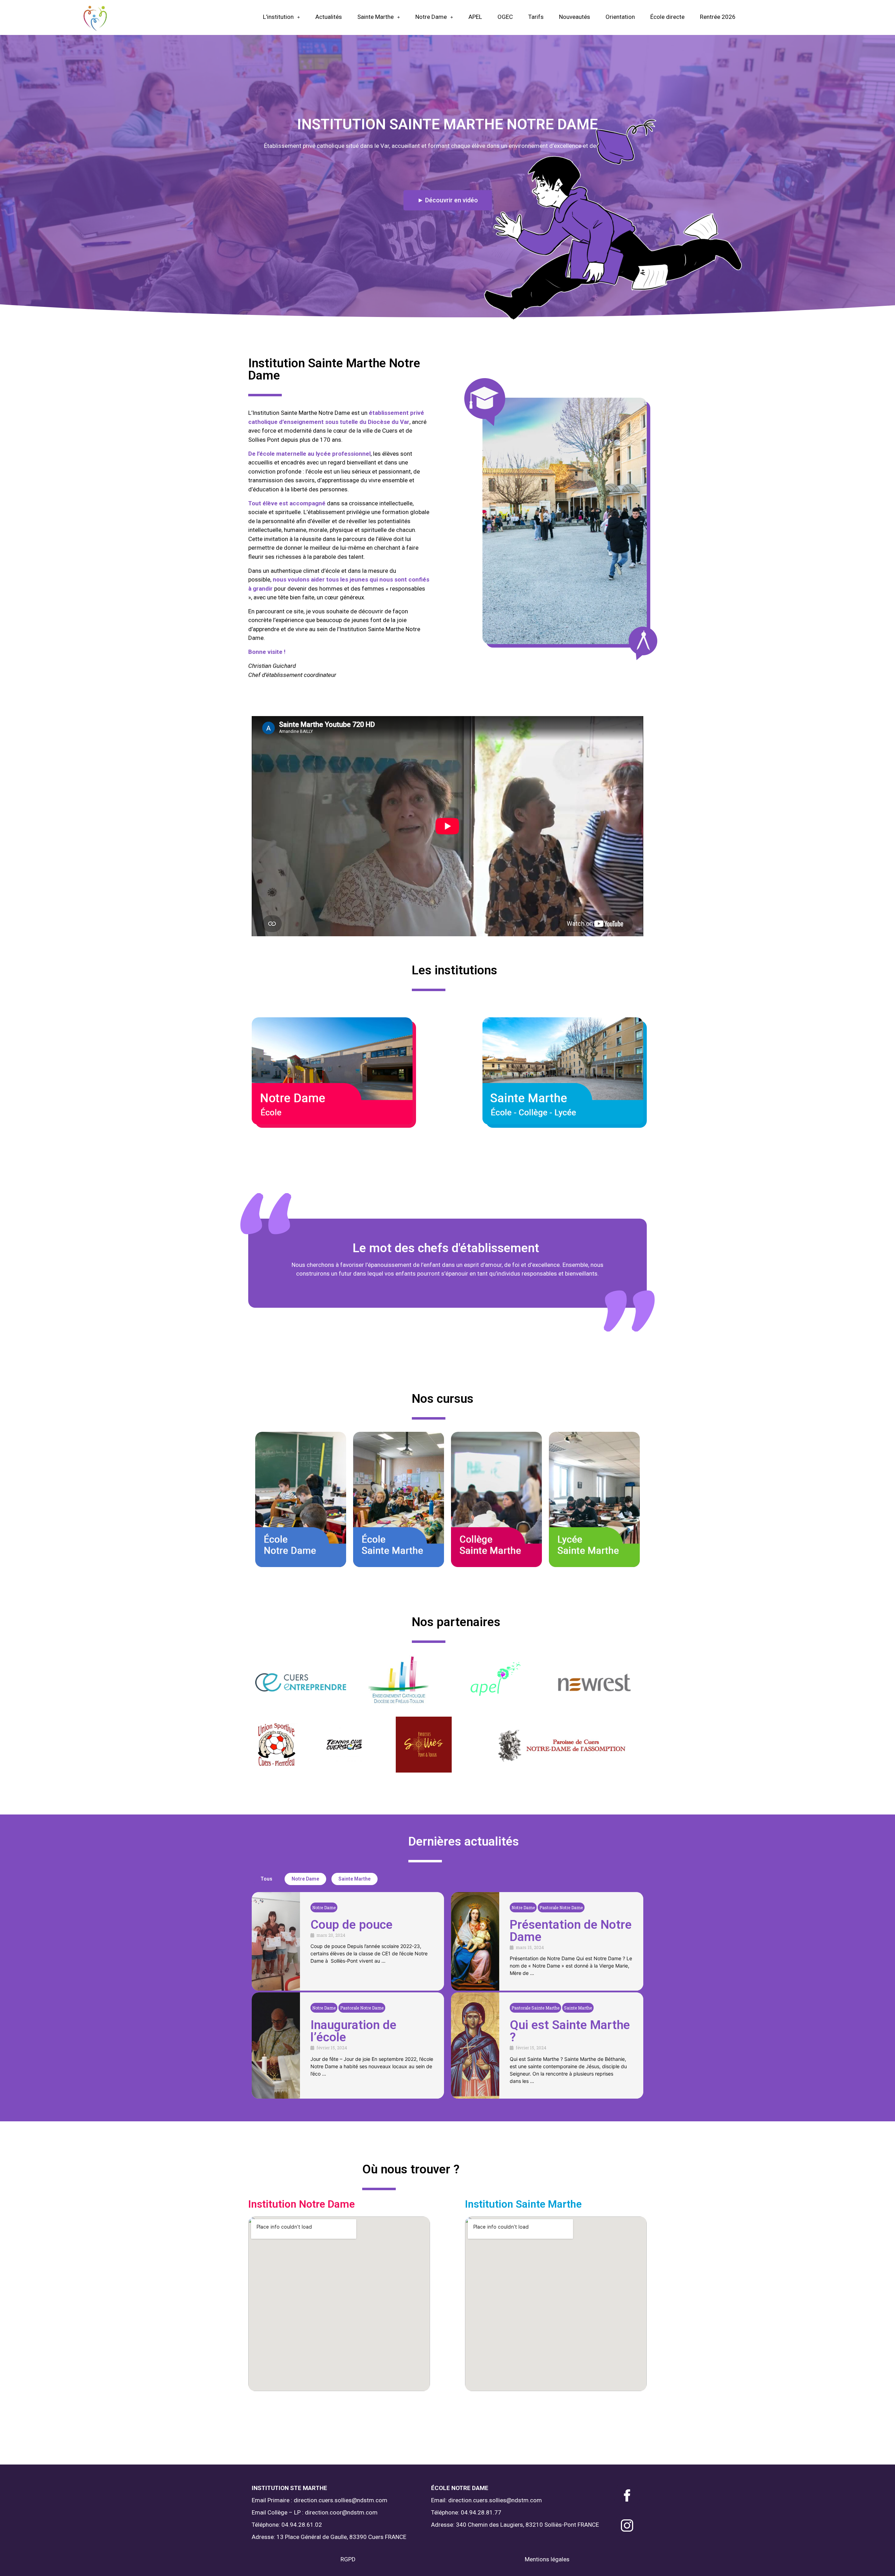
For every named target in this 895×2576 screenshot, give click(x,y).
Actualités (329, 17)
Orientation (620, 17)
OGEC (505, 17)
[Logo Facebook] (627, 2495)
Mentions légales (547, 2559)
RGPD (348, 2559)
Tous (266, 1879)
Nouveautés (575, 17)
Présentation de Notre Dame (571, 1931)
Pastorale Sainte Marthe (535, 2008)
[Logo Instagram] (627, 2526)
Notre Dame (431, 17)
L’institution (278, 17)
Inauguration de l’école (353, 2031)
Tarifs (536, 17)
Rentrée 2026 (718, 17)
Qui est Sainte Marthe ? (570, 2031)
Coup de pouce (352, 1925)
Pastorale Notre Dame (561, 1907)
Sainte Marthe (375, 17)
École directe (667, 17)
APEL (475, 17)
